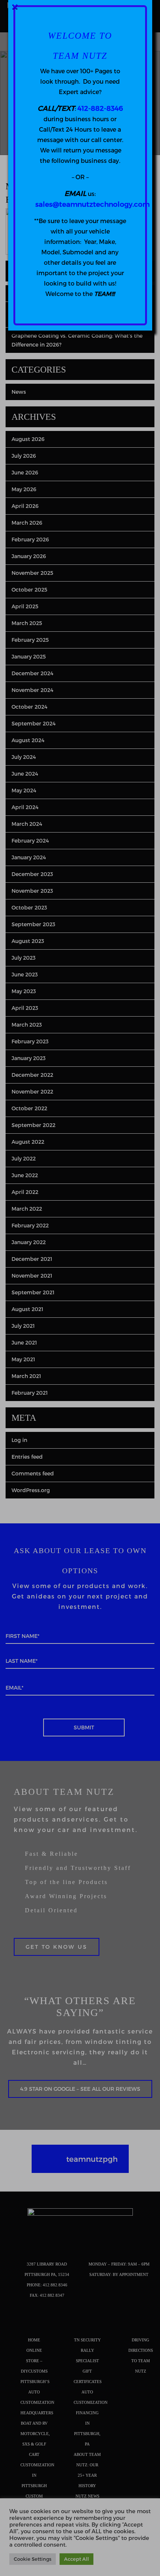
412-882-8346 (100, 108)
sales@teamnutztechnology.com (92, 204)
